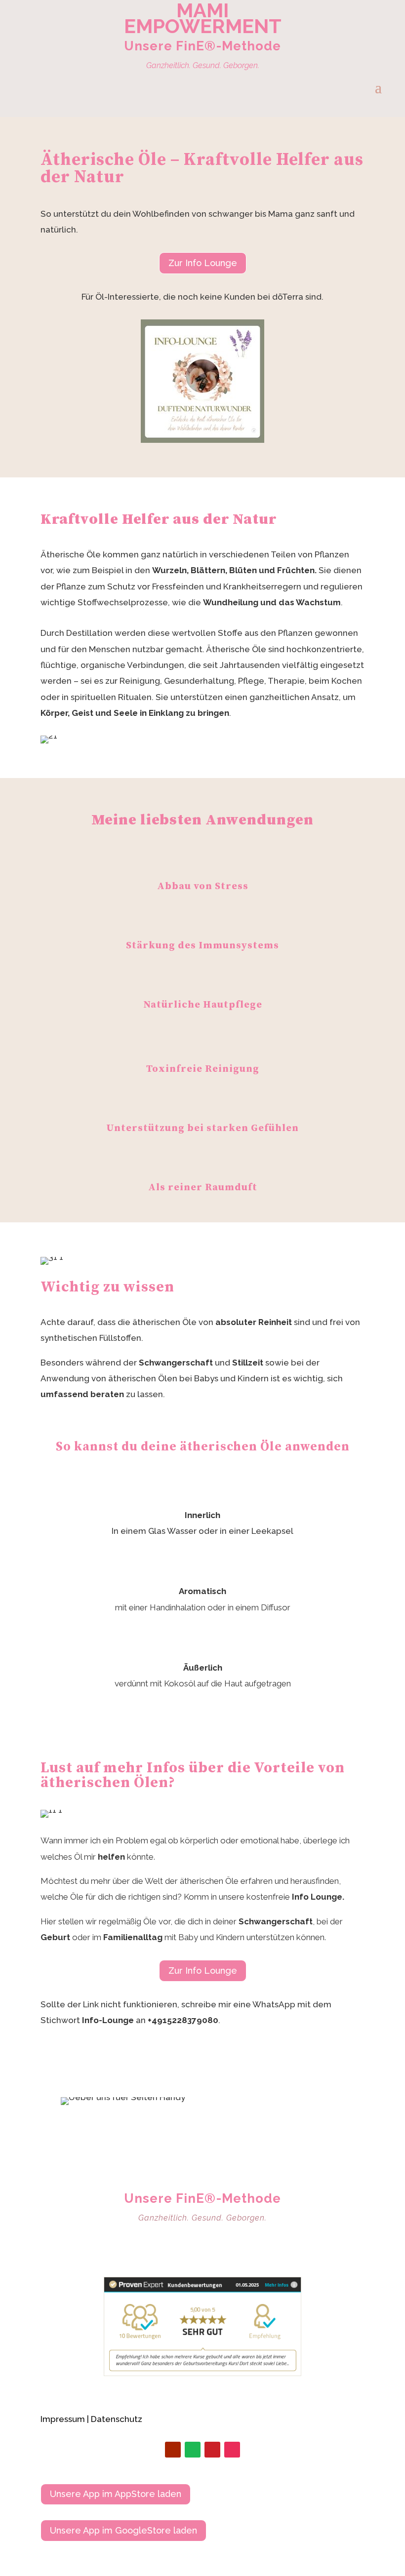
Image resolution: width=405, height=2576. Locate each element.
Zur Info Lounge (203, 263)
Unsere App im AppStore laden (116, 2494)
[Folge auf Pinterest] (212, 2450)
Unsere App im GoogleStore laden (123, 2530)
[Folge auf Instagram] (232, 2450)
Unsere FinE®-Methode (202, 46)
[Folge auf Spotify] (193, 2450)
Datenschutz (117, 2419)
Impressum (63, 2419)
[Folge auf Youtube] (173, 2450)
